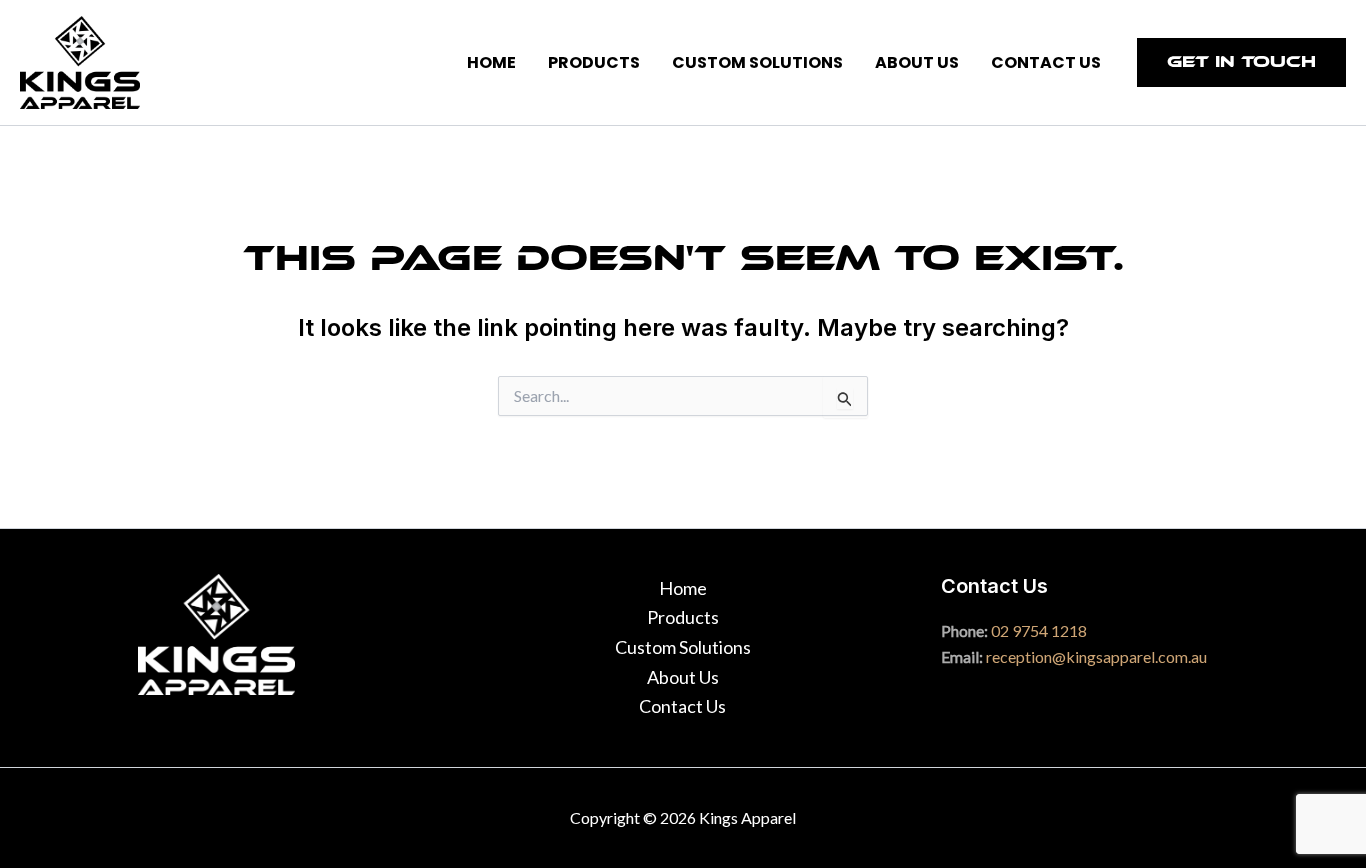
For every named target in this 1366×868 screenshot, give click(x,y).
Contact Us (682, 706)
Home (683, 588)
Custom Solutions (683, 647)
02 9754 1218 (1039, 630)
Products (683, 617)
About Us (683, 677)
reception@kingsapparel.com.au (1096, 656)
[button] (1241, 62)
